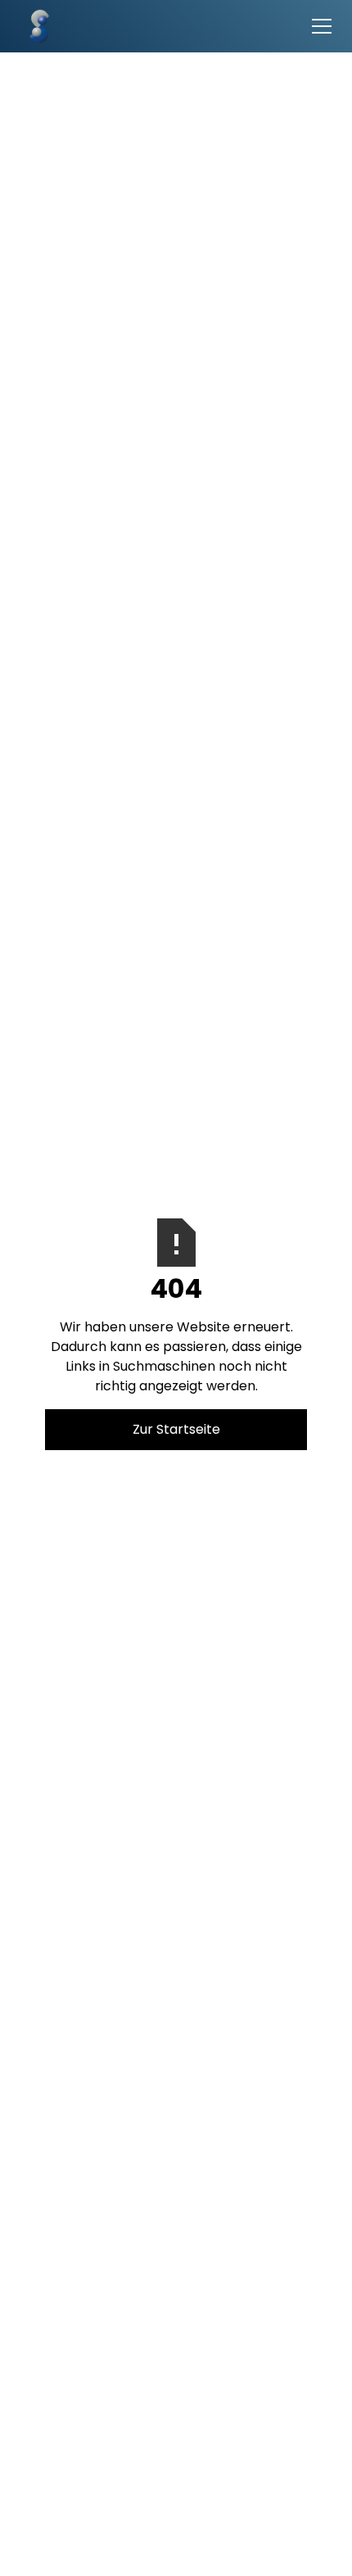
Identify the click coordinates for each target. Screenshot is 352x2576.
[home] (34, 26)
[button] (318, 26)
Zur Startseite (176, 1429)
